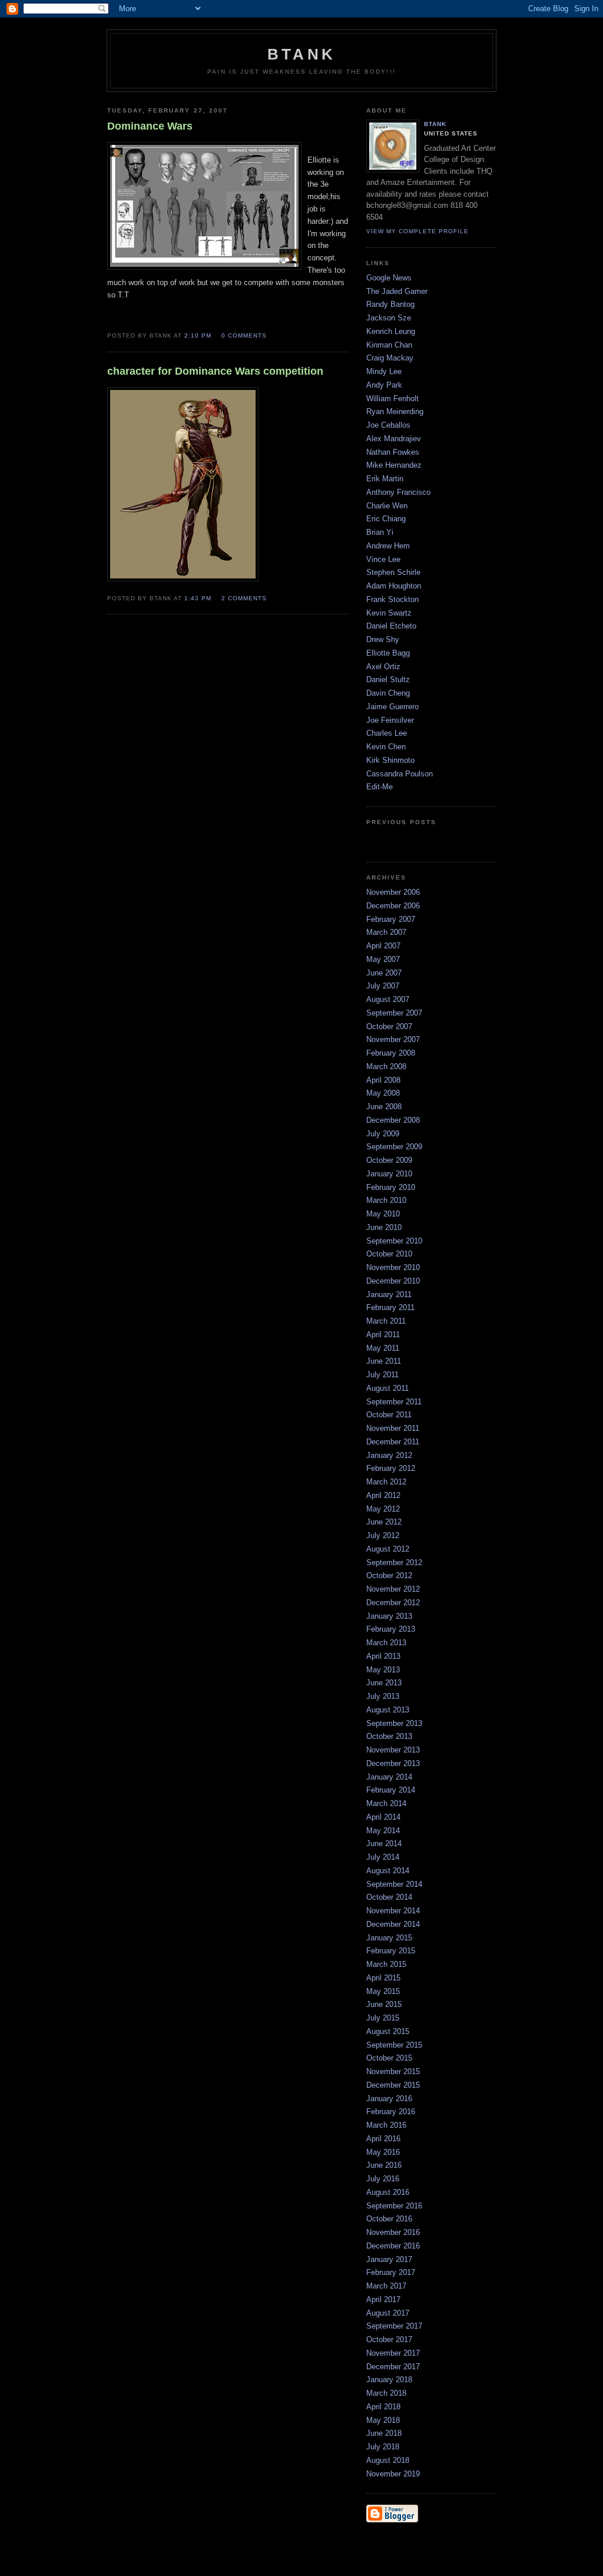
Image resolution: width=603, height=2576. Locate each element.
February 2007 (391, 919)
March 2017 (386, 2286)
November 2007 (393, 1039)
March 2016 (386, 2125)
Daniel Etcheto (391, 626)
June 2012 (384, 1522)
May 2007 (383, 959)
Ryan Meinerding (395, 411)
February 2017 (391, 2272)
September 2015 (394, 2045)
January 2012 (389, 1455)
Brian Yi (380, 532)
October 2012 (389, 1575)
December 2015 (393, 2085)
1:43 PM (198, 598)
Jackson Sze (389, 318)
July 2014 (383, 1857)
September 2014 (394, 1884)
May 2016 (383, 2152)
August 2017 (388, 2313)
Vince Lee (383, 559)
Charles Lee (387, 733)
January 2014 (389, 1777)
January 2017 (389, 2259)
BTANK (435, 124)
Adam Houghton (394, 586)
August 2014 (388, 1871)
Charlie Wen (387, 506)
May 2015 (383, 1991)
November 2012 (393, 1589)
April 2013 (383, 1656)
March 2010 (386, 1200)
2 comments (244, 598)
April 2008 (383, 1080)
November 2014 (393, 1911)
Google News (389, 278)
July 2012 (383, 1535)
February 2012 (391, 1468)
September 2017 (394, 2326)
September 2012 (394, 1563)
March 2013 (386, 1643)
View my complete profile (418, 231)
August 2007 (388, 999)
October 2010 (389, 1254)
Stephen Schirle (393, 572)
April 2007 (383, 946)
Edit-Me (380, 787)
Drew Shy (383, 639)
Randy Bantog (390, 304)
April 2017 (383, 2299)
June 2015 (384, 2004)
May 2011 (383, 1348)
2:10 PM (198, 335)
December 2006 (393, 906)
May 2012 (383, 1509)
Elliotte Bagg (388, 653)
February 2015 (391, 1951)
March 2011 (386, 1321)
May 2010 (383, 1214)
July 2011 (382, 1375)
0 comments (244, 335)
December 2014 (393, 1924)
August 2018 (388, 2460)
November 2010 (393, 1267)
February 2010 (391, 1187)
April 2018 (383, 2407)
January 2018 (389, 2380)
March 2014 (386, 1803)
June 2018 (384, 2433)
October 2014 (389, 1897)
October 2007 (389, 1026)
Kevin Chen (386, 747)
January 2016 (389, 2099)
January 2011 (389, 1294)
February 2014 (391, 1790)
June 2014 (384, 1843)
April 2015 (383, 1978)
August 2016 (388, 2192)
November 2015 (393, 2071)
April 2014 (383, 1817)
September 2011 (394, 1402)
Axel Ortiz (383, 667)
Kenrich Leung (391, 331)
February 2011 (390, 1307)
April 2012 (383, 1495)
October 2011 (389, 1415)
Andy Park (384, 385)
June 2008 (384, 1107)
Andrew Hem (388, 546)
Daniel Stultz (388, 679)
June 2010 (384, 1227)
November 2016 (393, 2232)
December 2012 (393, 1603)
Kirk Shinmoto (390, 760)
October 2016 (389, 2219)
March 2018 (386, 2393)
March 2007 (386, 932)
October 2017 (389, 2339)
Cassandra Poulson (400, 774)
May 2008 (383, 1093)
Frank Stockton (392, 599)
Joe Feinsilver (390, 720)
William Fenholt (392, 399)
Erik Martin (385, 479)
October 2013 (389, 1736)
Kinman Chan (389, 345)
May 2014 (383, 1831)
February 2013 (391, 1629)
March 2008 (386, 1067)
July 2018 (383, 2447)
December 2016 (393, 2246)
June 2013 (384, 1683)
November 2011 (393, 1428)
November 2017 (393, 2353)
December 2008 (393, 1120)
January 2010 (389, 1174)
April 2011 (383, 1335)
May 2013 (383, 1670)
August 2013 (388, 1710)
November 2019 (393, 2474)
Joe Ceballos (388, 425)
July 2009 (383, 1134)
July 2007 (383, 986)
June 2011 (384, 1361)
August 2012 (388, 1549)
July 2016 (383, 2179)
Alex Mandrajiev (394, 439)
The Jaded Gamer (397, 291)
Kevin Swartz (389, 613)
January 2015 (389, 1938)
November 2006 (393, 892)
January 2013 (389, 1616)
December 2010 (393, 1281)
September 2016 (394, 2206)
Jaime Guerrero (392, 707)
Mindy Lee (384, 371)
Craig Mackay (390, 358)
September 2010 (394, 1241)
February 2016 (391, 2112)
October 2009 (389, 1160)
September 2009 (394, 1147)
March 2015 (386, 1964)
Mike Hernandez (394, 465)
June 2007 (384, 973)
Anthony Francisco (398, 492)
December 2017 (393, 2367)
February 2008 (391, 1053)
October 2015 (389, 2058)
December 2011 (393, 1442)
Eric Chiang (386, 519)
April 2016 (383, 2139)
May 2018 (383, 2420)
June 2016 (384, 2165)
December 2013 (393, 1763)
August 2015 (388, 2031)
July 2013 (383, 1696)
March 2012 (386, 1482)
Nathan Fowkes (393, 452)
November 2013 (393, 1750)
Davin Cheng (388, 693)
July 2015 (383, 2018)
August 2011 (387, 1388)
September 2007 (394, 1013)
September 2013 (394, 1723)
